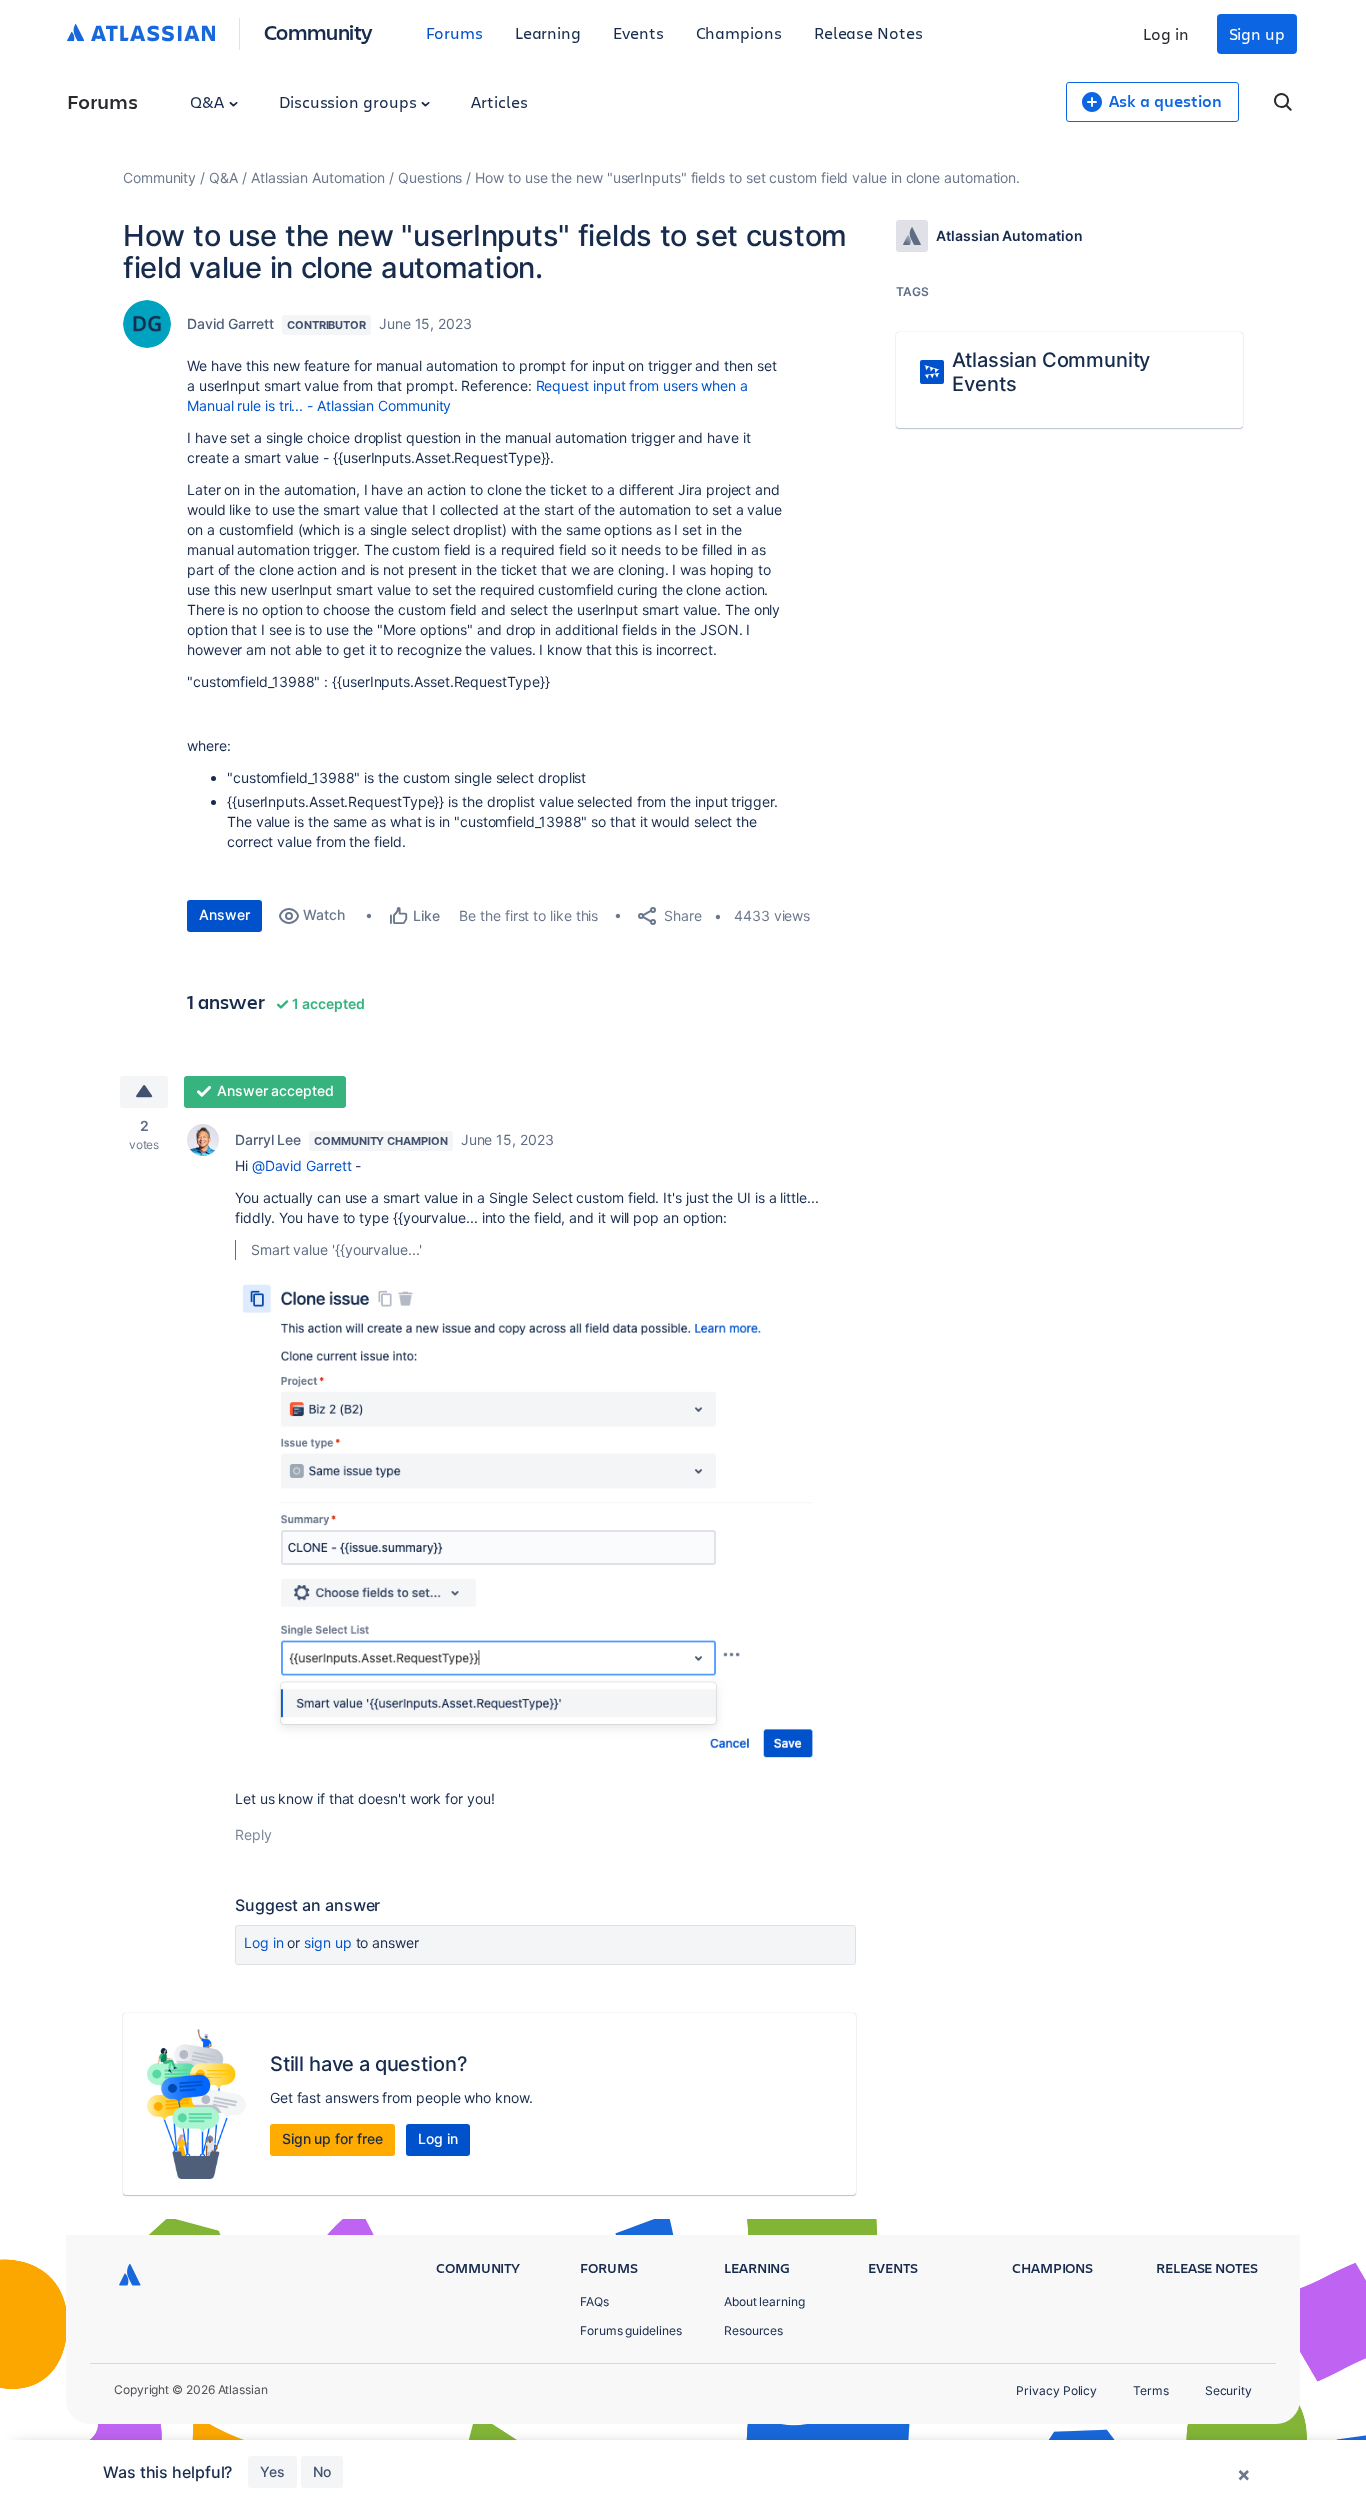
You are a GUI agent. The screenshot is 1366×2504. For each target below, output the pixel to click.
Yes (272, 2471)
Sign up (1257, 33)
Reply (253, 1834)
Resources (753, 2330)
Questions (430, 177)
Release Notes (868, 32)
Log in (1166, 33)
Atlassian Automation (318, 177)
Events (638, 32)
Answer (224, 914)
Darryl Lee (268, 1139)
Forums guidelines (631, 2330)
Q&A (209, 101)
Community (318, 31)
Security (1228, 2390)
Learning (548, 32)
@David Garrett (302, 1165)
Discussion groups (350, 101)
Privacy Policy (1056, 2390)
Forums (454, 32)
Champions (739, 32)
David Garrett (230, 323)
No (322, 2471)
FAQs (594, 2301)
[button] (535, 1524)
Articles (499, 101)
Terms (1151, 2390)
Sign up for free (332, 2138)
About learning (764, 2301)
